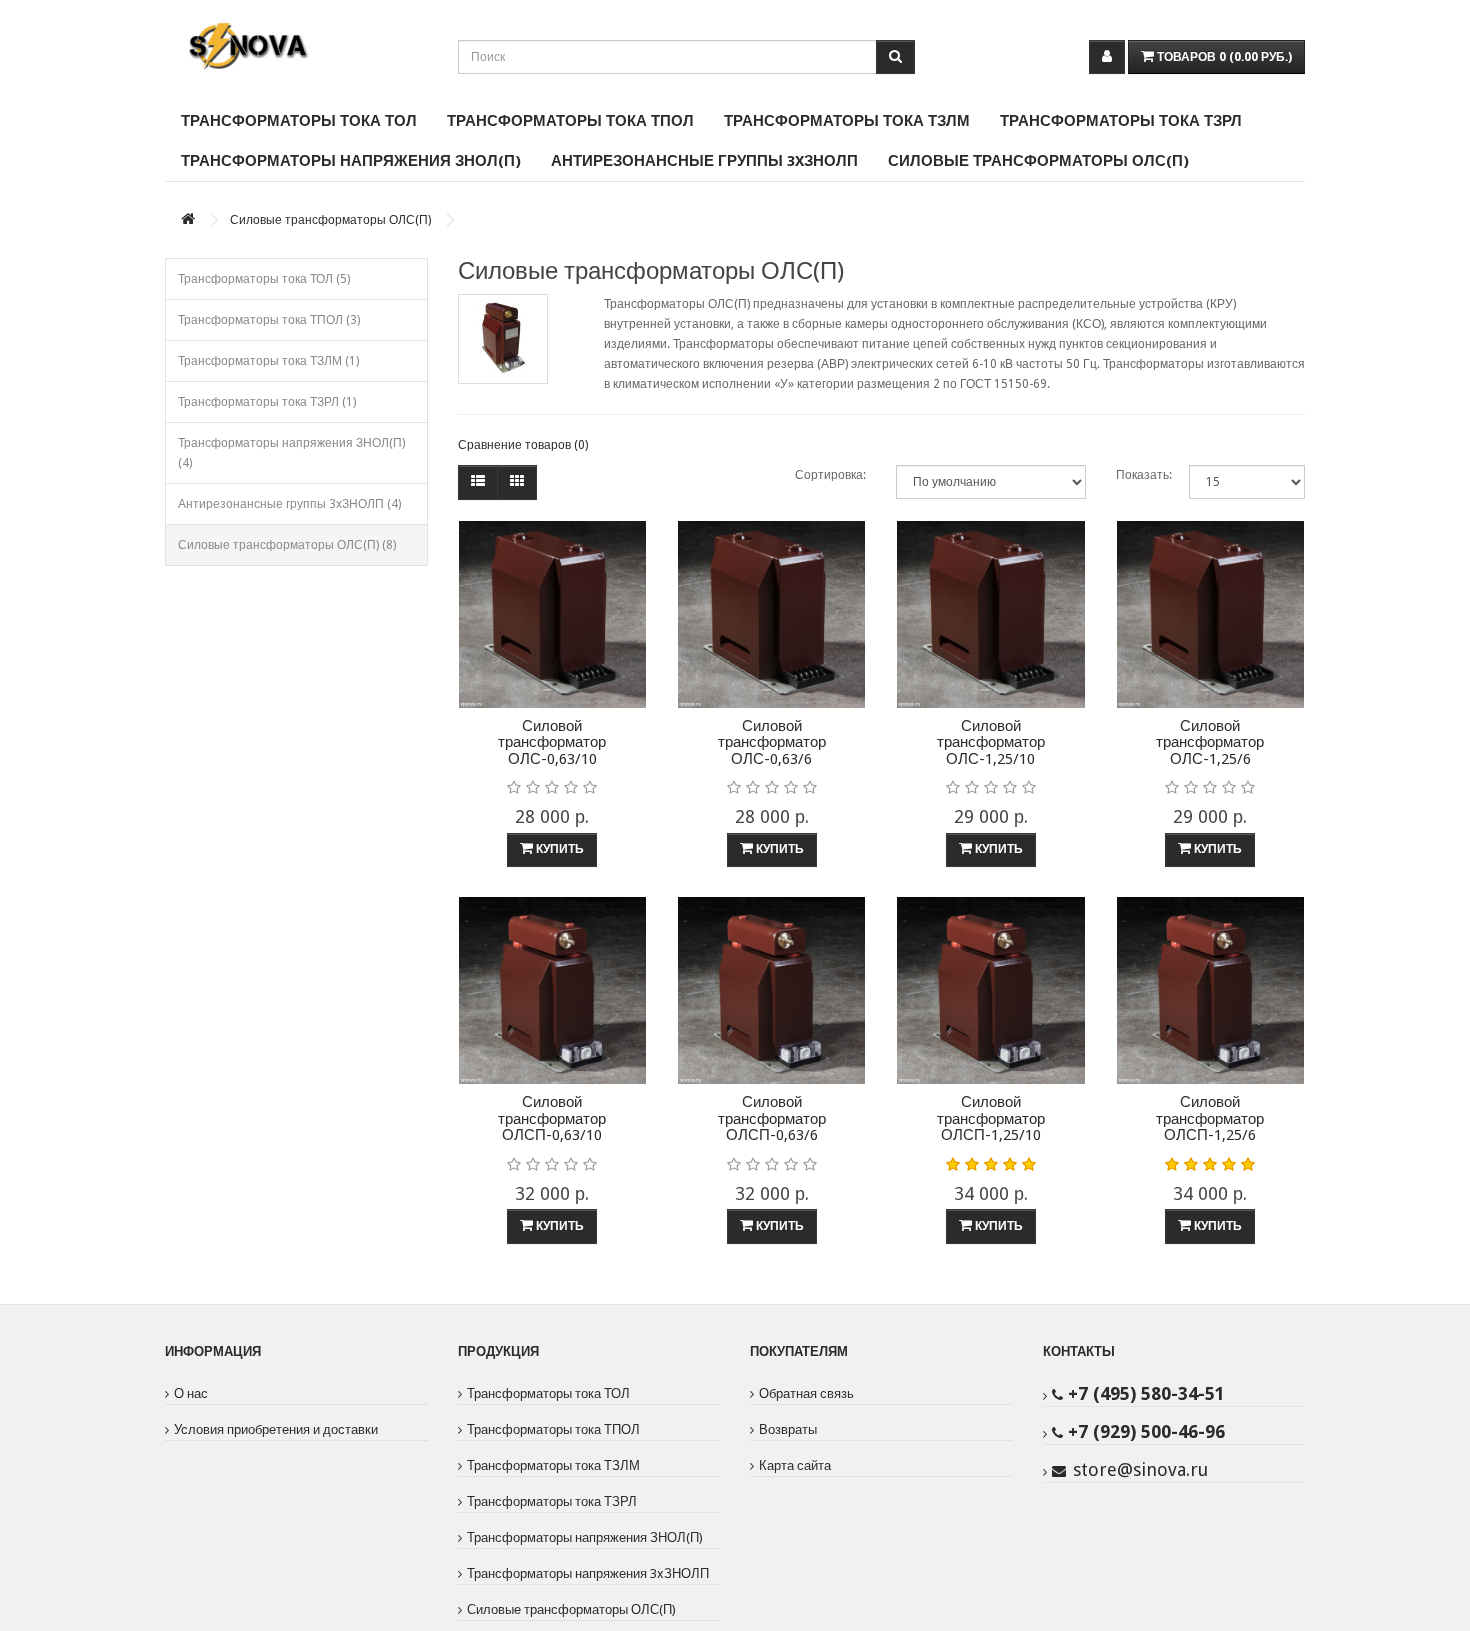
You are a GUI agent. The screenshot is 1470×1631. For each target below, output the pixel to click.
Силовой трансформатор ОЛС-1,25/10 (991, 742)
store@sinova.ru (1140, 1469)
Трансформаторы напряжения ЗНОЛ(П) (351, 161)
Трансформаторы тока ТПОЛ (570, 121)
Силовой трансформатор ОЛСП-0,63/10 (552, 1118)
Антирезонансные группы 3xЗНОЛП (704, 161)
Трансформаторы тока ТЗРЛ (1121, 121)
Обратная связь (806, 1393)
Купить (558, 849)
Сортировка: (830, 475)
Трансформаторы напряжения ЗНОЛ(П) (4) (291, 453)
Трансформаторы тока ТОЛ (299, 121)
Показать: (1137, 475)
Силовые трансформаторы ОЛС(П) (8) (287, 545)
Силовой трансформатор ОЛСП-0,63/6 (772, 1118)
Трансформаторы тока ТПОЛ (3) (269, 320)
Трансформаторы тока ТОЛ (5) (264, 279)
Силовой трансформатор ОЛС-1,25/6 (1210, 742)
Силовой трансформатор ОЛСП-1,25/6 (1210, 1118)
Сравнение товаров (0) (523, 445)
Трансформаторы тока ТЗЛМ (847, 121)
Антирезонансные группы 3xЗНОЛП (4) (289, 504)
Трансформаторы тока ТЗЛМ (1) (268, 361)
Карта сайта (795, 1465)
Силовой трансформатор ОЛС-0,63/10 (552, 742)
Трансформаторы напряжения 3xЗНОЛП (588, 1573)
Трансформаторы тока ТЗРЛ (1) (267, 402)
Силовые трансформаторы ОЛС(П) (1038, 161)
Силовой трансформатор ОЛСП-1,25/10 (991, 1118)
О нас (191, 1393)
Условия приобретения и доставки (276, 1429)
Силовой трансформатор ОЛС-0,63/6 (772, 742)
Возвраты (788, 1429)
